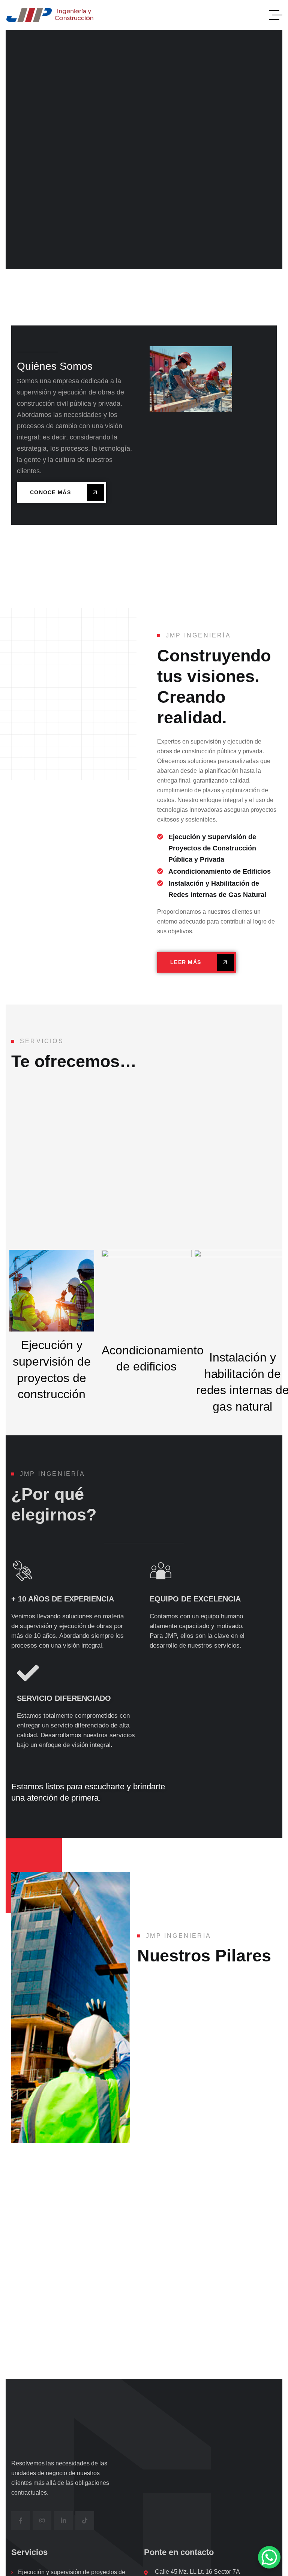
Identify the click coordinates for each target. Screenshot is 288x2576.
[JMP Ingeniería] (52, 15)
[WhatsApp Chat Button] (269, 2557)
